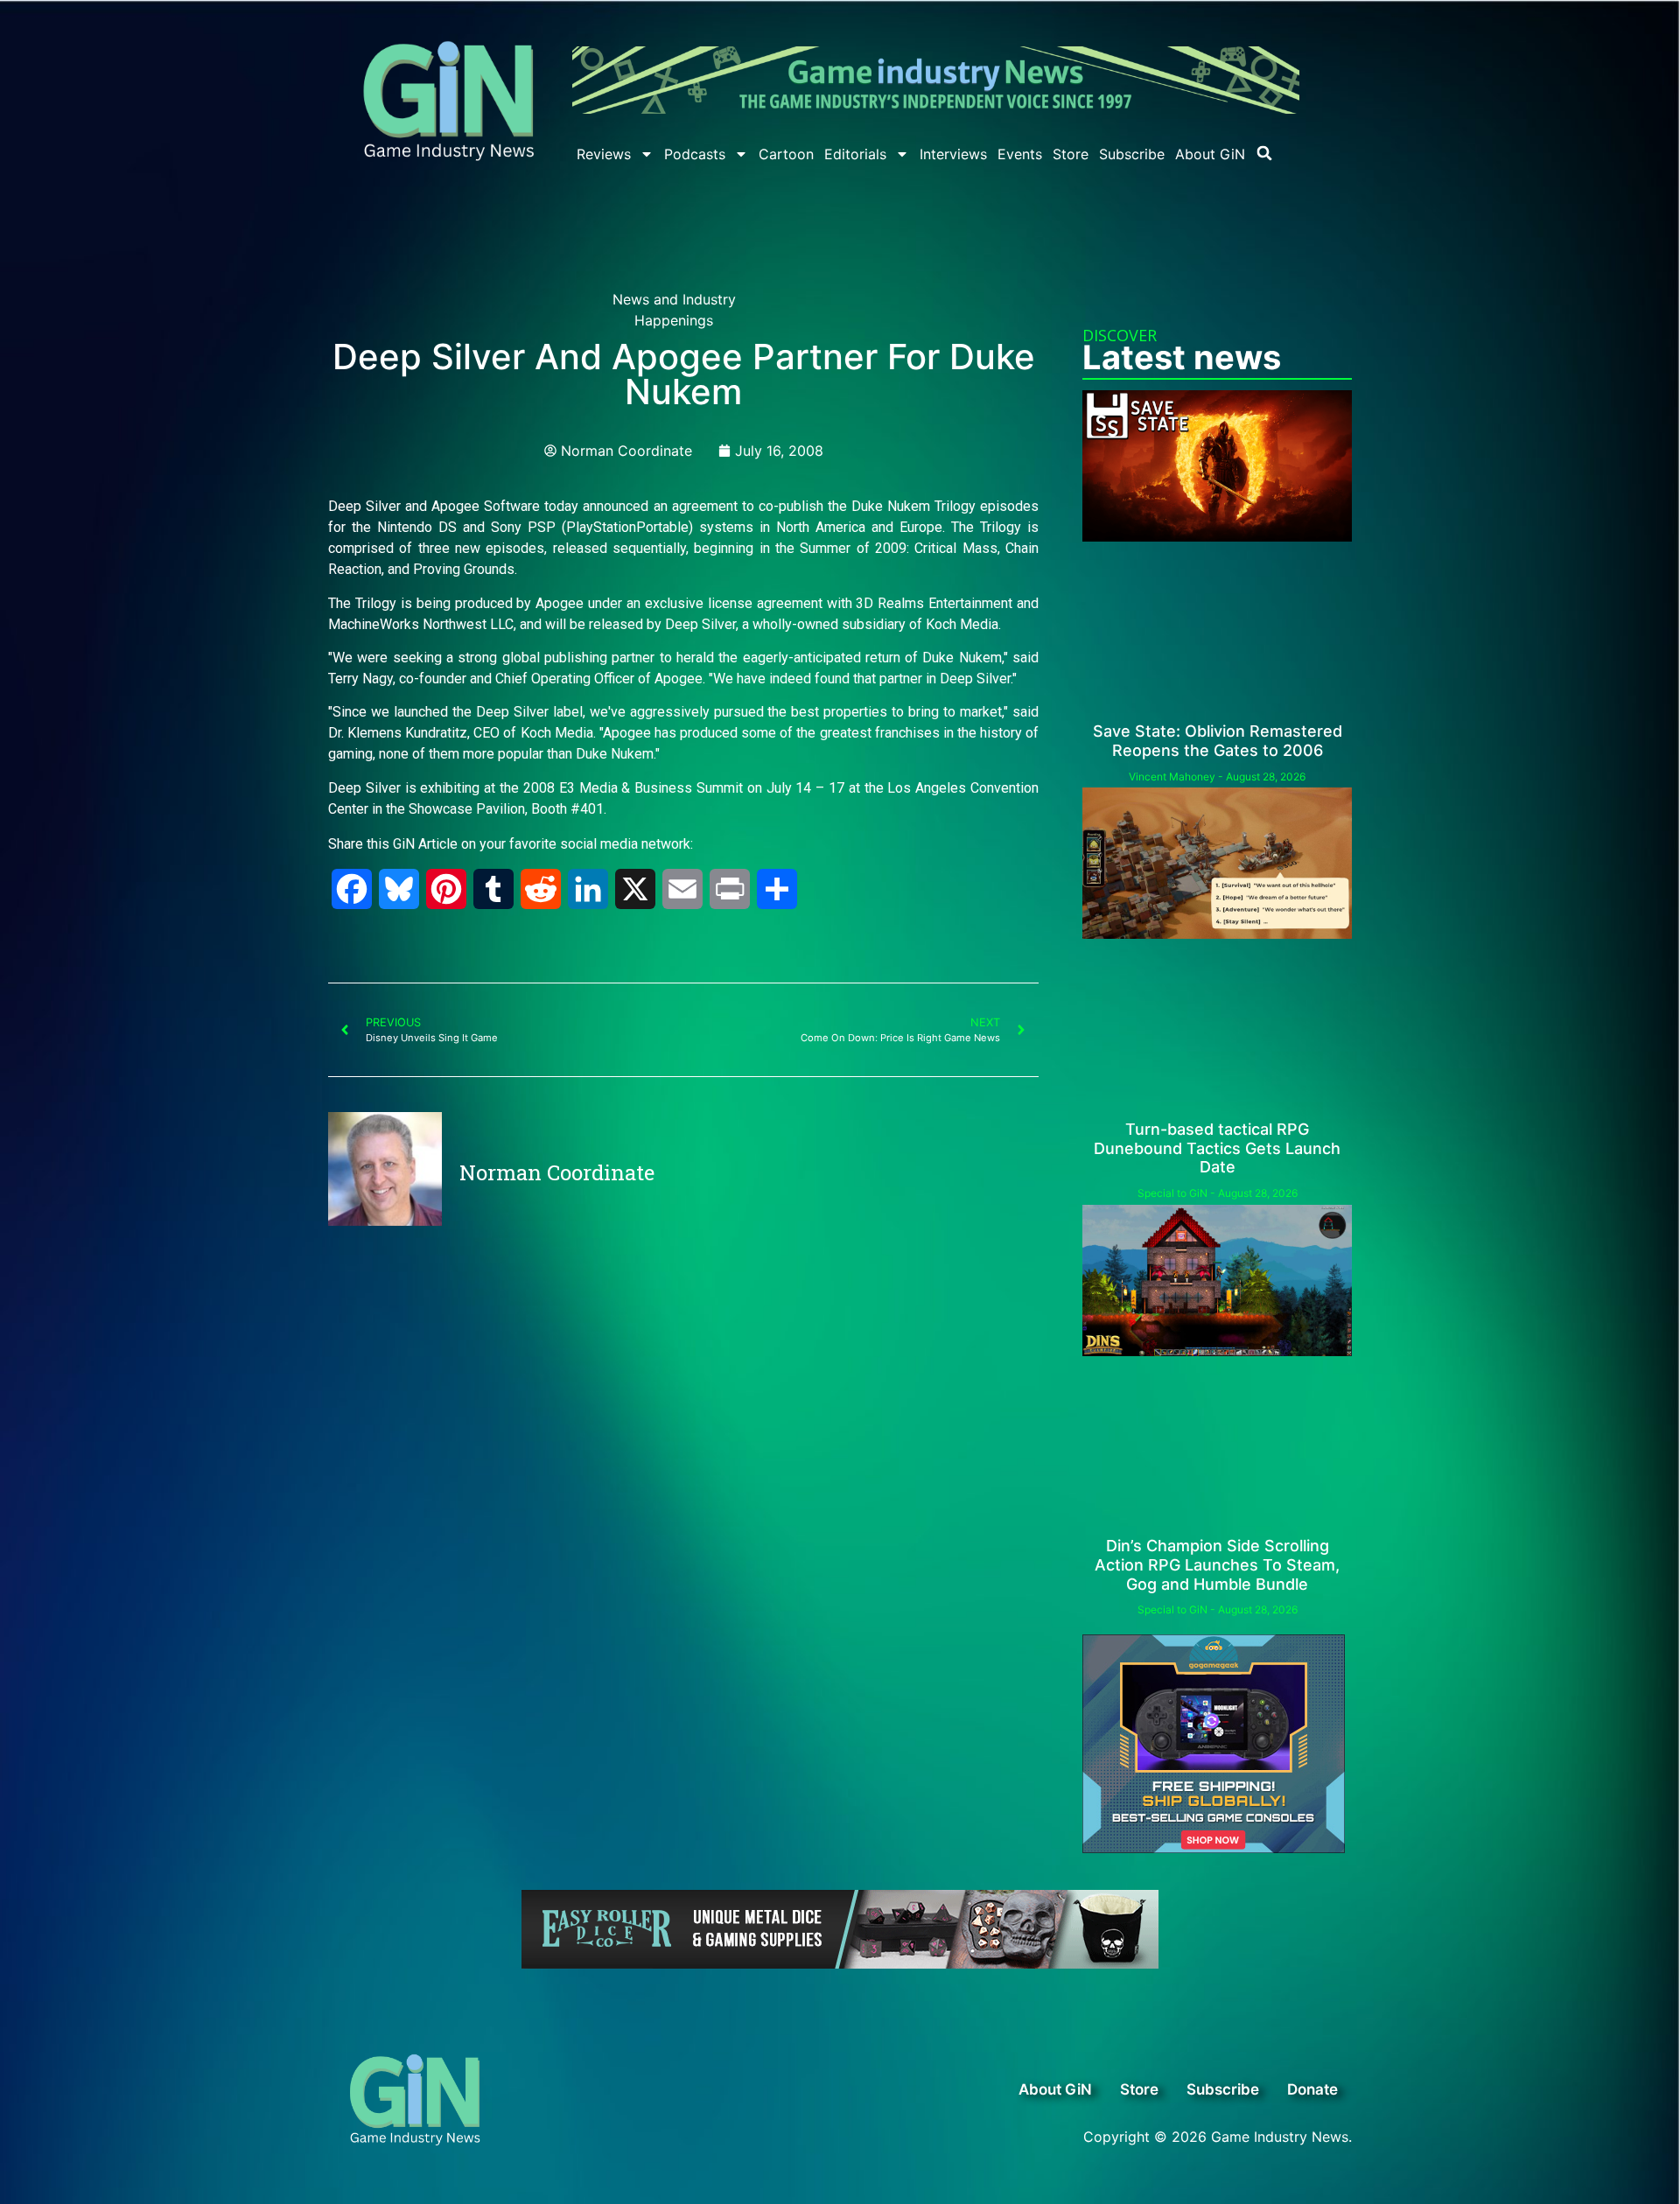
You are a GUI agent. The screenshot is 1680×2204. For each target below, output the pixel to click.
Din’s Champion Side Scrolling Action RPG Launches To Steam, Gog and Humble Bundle (1217, 1564)
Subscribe (1132, 154)
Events (1020, 154)
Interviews (953, 154)
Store (1071, 154)
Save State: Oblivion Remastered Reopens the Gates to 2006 (1218, 741)
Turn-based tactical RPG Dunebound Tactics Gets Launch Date (1217, 1148)
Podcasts (695, 154)
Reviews (604, 154)
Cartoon (786, 154)
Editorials (855, 154)
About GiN (1210, 154)
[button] (1264, 153)
